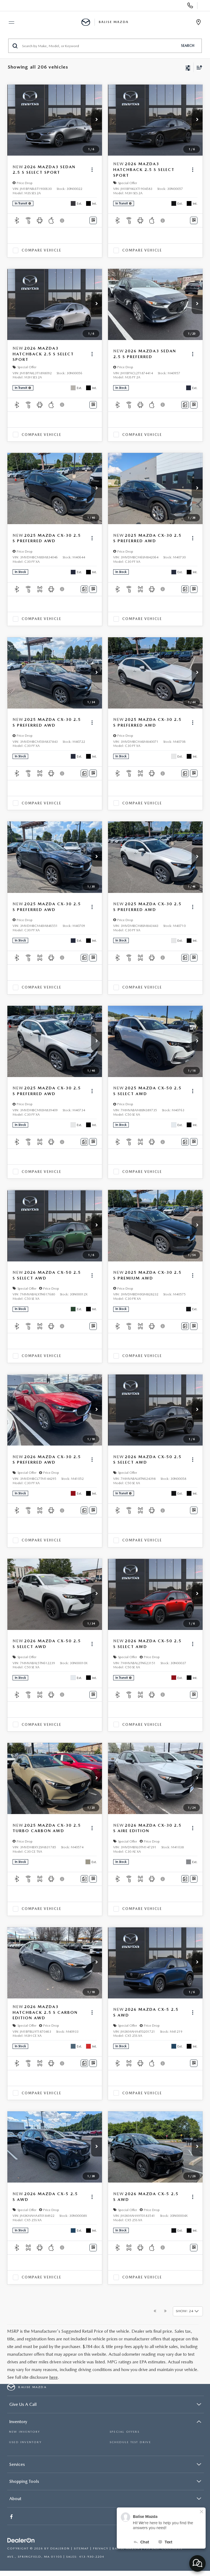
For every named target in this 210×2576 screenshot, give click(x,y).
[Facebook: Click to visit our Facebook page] (12, 2517)
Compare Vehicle (41, 250)
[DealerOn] (21, 2541)
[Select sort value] (198, 67)
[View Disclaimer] (63, 221)
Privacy (101, 2548)
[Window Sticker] (93, 220)
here (53, 2377)
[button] (97, 120)
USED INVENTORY (25, 2442)
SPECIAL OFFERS (125, 2432)
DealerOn (60, 2548)
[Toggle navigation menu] (9, 22)
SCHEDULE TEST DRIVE (130, 2442)
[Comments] (185, 405)
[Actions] (92, 170)
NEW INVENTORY (25, 2432)
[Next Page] (165, 2311)
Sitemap (81, 2548)
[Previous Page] (155, 2311)
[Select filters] (188, 67)
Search (188, 46)
